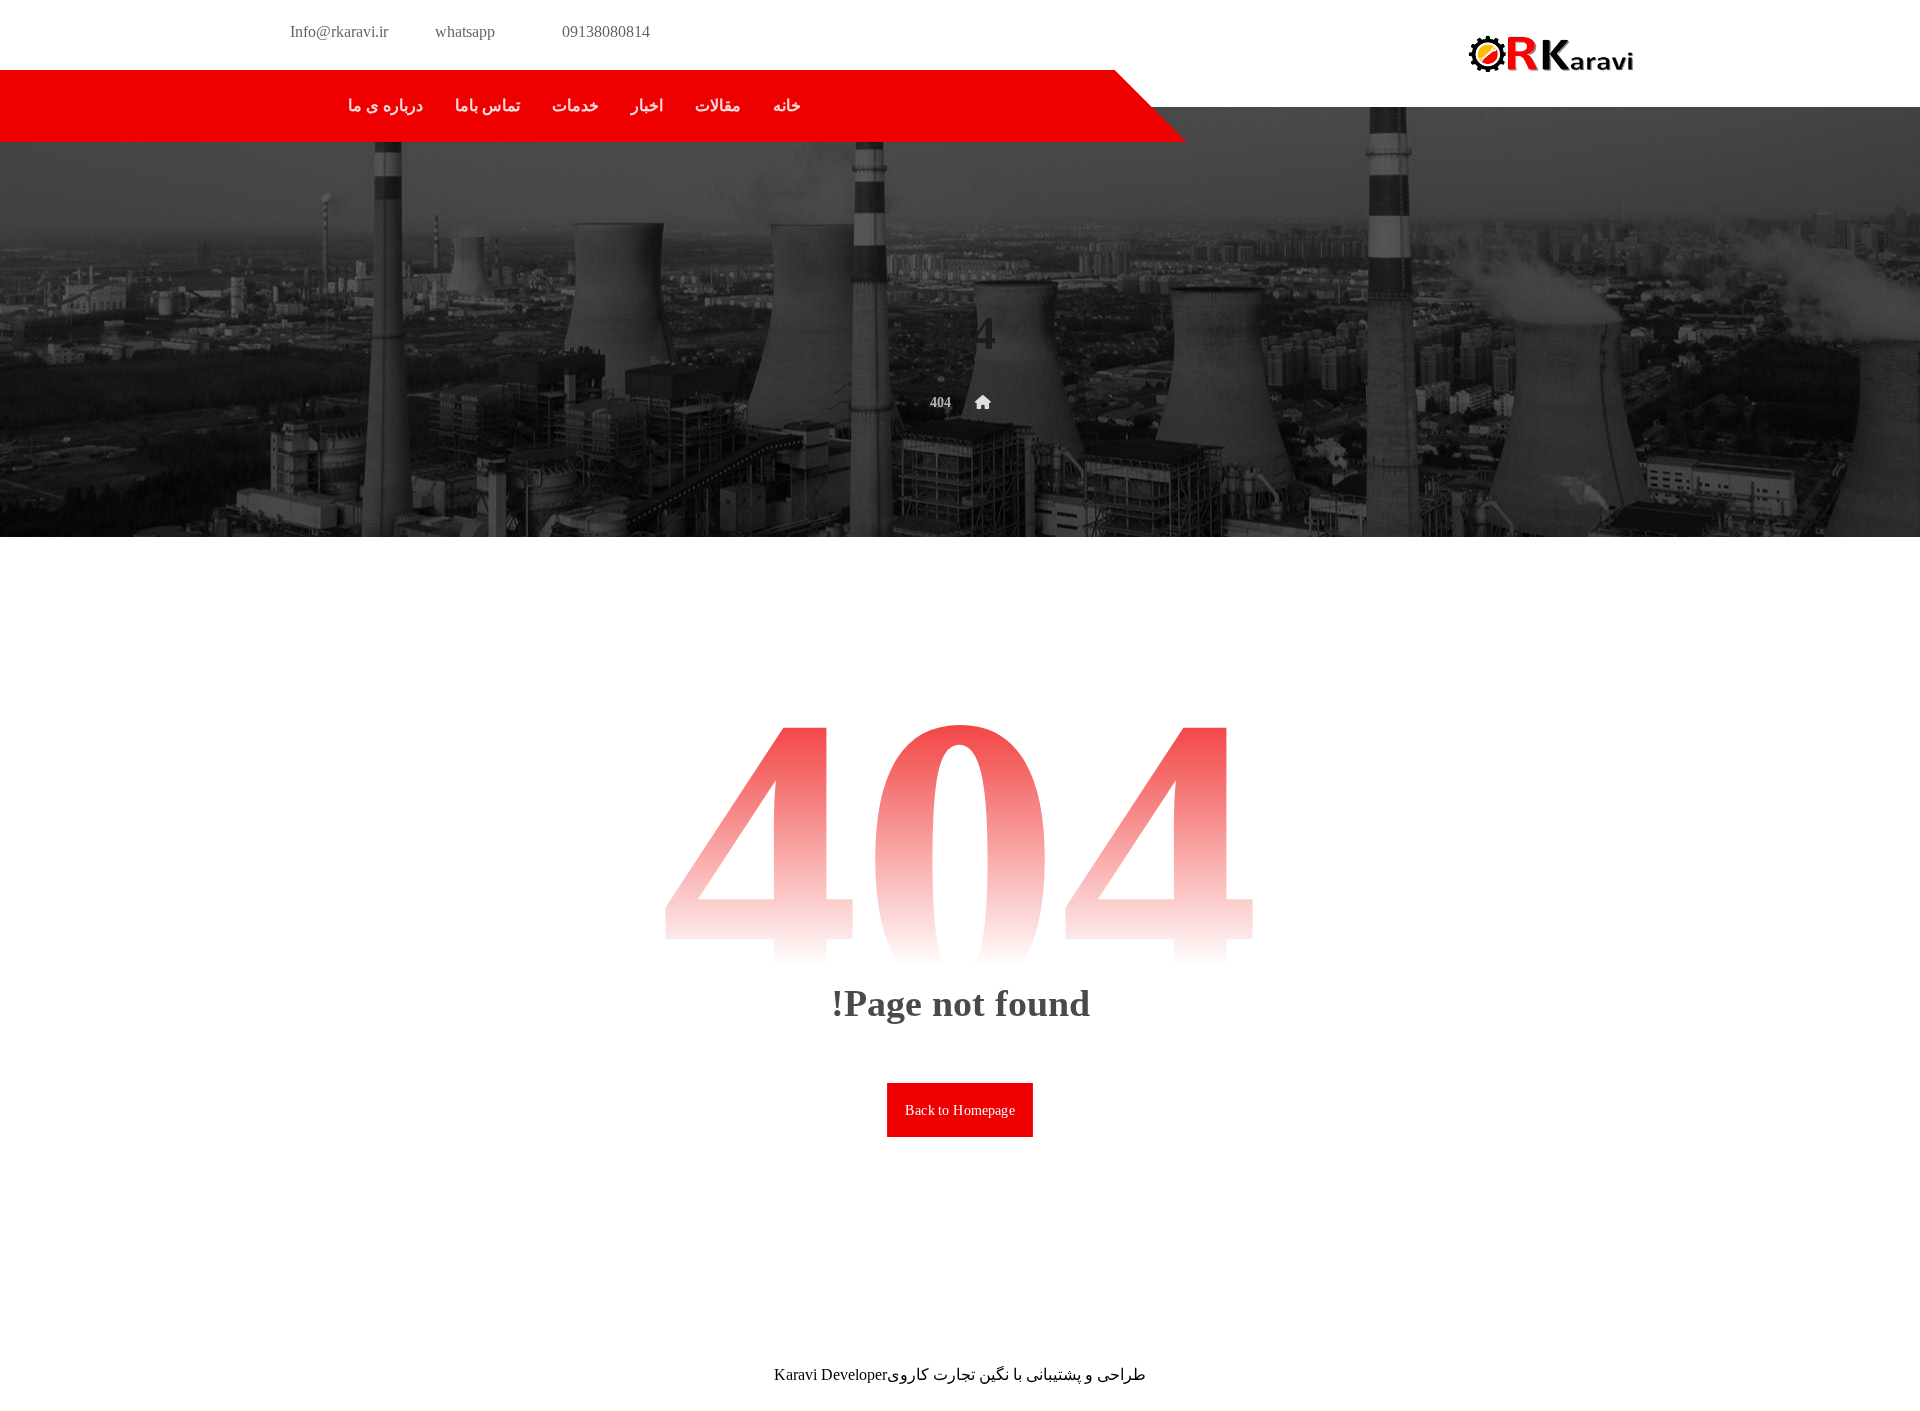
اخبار (647, 105)
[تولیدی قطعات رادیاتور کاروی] (1550, 53)
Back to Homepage (960, 1109)
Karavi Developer (830, 1374)
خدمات (575, 105)
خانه (787, 105)
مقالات (718, 105)
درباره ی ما (385, 105)
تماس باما (487, 105)
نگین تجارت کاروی (948, 1374)
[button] (301, 106)
